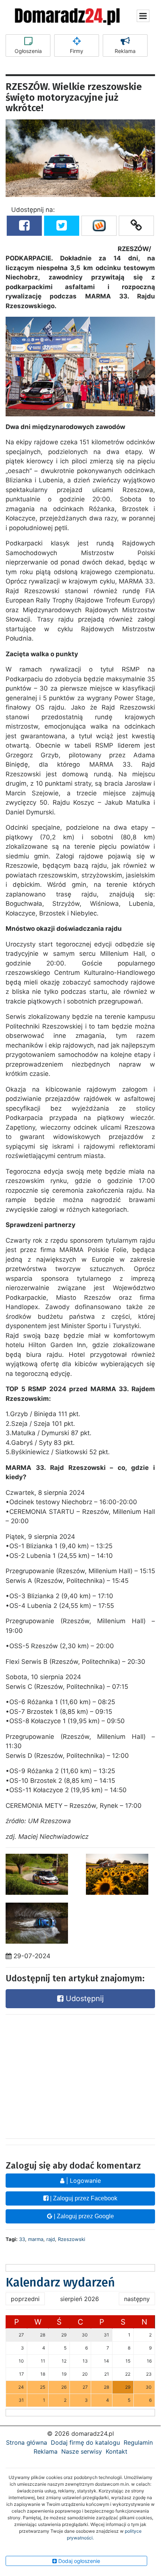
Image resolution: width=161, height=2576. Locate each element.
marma (36, 2239)
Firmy (77, 51)
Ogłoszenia (28, 51)
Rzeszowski (72, 2239)
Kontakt (117, 2451)
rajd (51, 2239)
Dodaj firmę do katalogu (85, 2442)
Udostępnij (84, 1998)
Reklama (125, 51)
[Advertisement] (80, 2075)
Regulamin (138, 2442)
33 (22, 2239)
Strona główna (27, 2442)
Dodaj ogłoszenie (78, 2561)
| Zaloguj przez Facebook (83, 2198)
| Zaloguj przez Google (83, 2216)
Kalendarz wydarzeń (60, 2282)
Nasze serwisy (82, 2451)
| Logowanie (83, 2181)
